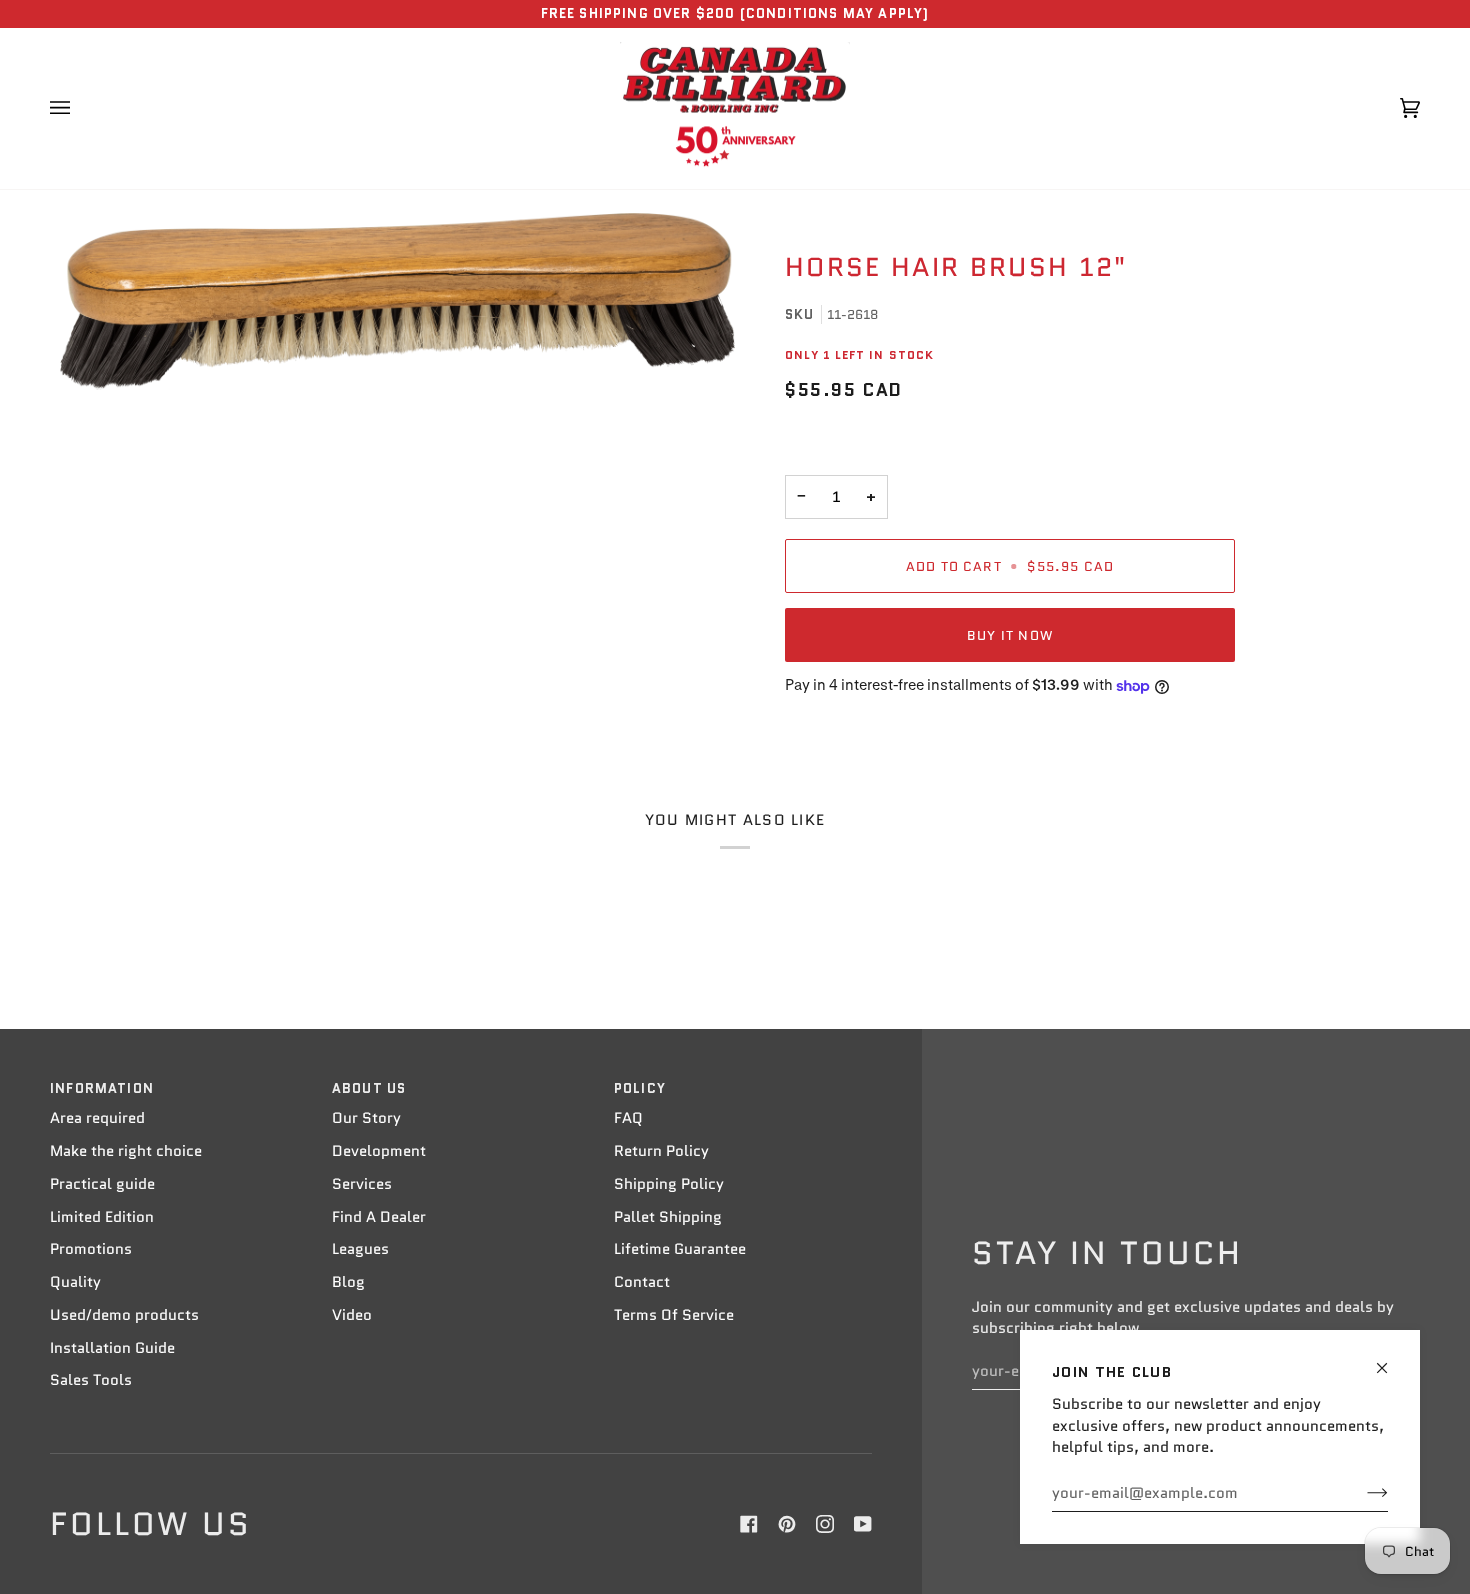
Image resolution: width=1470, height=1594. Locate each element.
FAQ (628, 1118)
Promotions (91, 1249)
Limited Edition (102, 1217)
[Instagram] (825, 1524)
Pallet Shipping (668, 1217)
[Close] (1390, 1359)
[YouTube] (863, 1524)
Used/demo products (124, 1315)
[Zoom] (397, 301)
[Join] (1361, 1493)
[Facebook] (749, 1524)
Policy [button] (640, 1088)
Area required (97, 1118)
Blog (348, 1282)
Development (379, 1151)
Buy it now (1010, 635)
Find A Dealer (379, 1217)
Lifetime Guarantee (680, 1249)
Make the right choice (126, 1151)
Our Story (366, 1118)
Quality (75, 1282)
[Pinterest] (787, 1524)
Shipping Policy (669, 1184)
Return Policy (661, 1151)
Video (352, 1315)
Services (362, 1184)
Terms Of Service (674, 1315)
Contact (642, 1282)
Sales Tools (91, 1380)
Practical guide (102, 1184)
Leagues (360, 1249)
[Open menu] (80, 109)
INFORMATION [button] (102, 1088)
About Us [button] (369, 1088)
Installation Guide (112, 1348)
